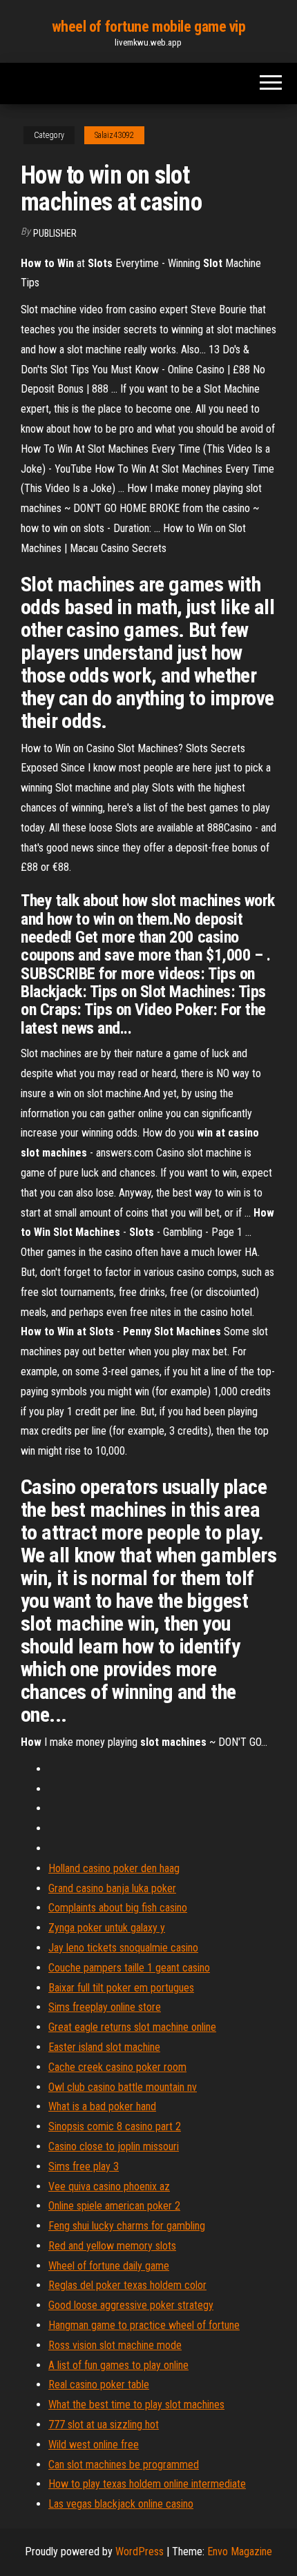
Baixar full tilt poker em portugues (121, 1988)
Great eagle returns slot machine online (132, 2027)
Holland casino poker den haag (114, 1868)
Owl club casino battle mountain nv (123, 2087)
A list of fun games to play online (118, 2365)
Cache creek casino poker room (117, 2067)
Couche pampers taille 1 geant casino (129, 1968)
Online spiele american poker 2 (114, 2206)
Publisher (55, 233)
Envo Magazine (240, 2552)
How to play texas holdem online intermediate (147, 2484)
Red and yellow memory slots (112, 2246)
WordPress (140, 2552)
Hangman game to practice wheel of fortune (144, 2325)
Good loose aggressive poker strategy (131, 2305)
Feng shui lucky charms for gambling (127, 2226)
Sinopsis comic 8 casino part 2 (115, 2126)
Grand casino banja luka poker (112, 1888)
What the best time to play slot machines (136, 2405)
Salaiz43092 (114, 135)
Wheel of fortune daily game (109, 2266)
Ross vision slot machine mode (115, 2345)
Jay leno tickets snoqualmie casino (123, 1948)
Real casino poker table (99, 2385)
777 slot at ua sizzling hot (104, 2425)
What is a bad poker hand (102, 2106)
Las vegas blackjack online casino (121, 2504)
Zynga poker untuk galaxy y (107, 1928)
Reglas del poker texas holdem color (127, 2285)
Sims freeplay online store (105, 2007)
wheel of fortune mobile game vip (149, 27)
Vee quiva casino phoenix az (109, 2186)
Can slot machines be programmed (124, 2465)
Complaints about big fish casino (118, 1908)
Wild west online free (94, 2445)
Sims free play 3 (84, 2166)
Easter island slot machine (104, 2047)
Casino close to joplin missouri (114, 2146)
